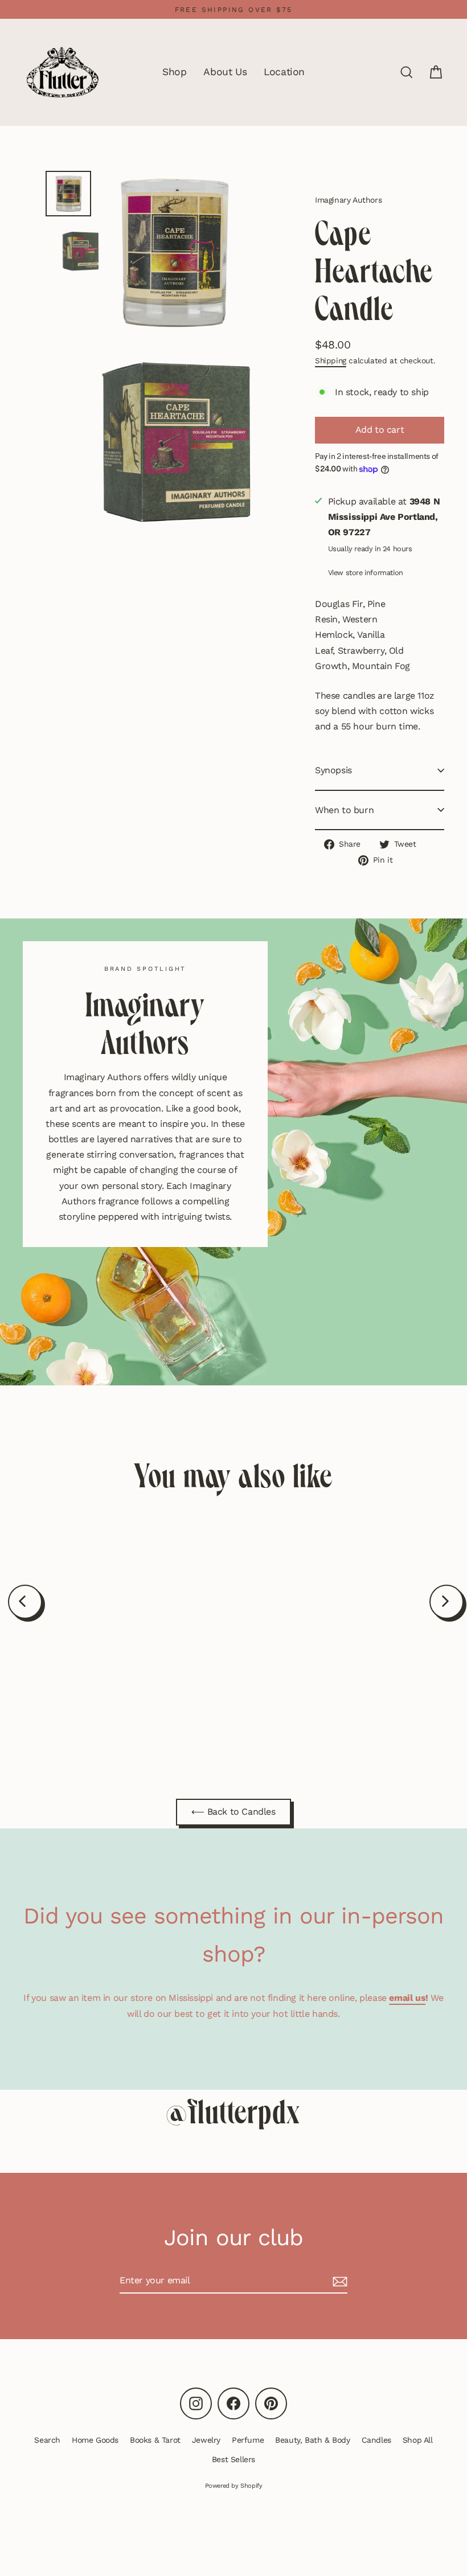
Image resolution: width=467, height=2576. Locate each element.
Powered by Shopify (234, 2486)
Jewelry (206, 2440)
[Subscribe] (338, 2281)
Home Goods (95, 2440)
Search (47, 2440)
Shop (174, 72)
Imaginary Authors (348, 200)
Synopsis (333, 770)
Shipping (331, 360)
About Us (225, 72)
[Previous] (25, 1602)
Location (284, 72)
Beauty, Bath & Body (312, 2440)
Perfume (248, 2440)
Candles (376, 2440)
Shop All (418, 2440)
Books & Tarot (155, 2440)
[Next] (446, 1602)
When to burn (344, 810)
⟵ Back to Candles (233, 1812)
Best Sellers (233, 2459)
